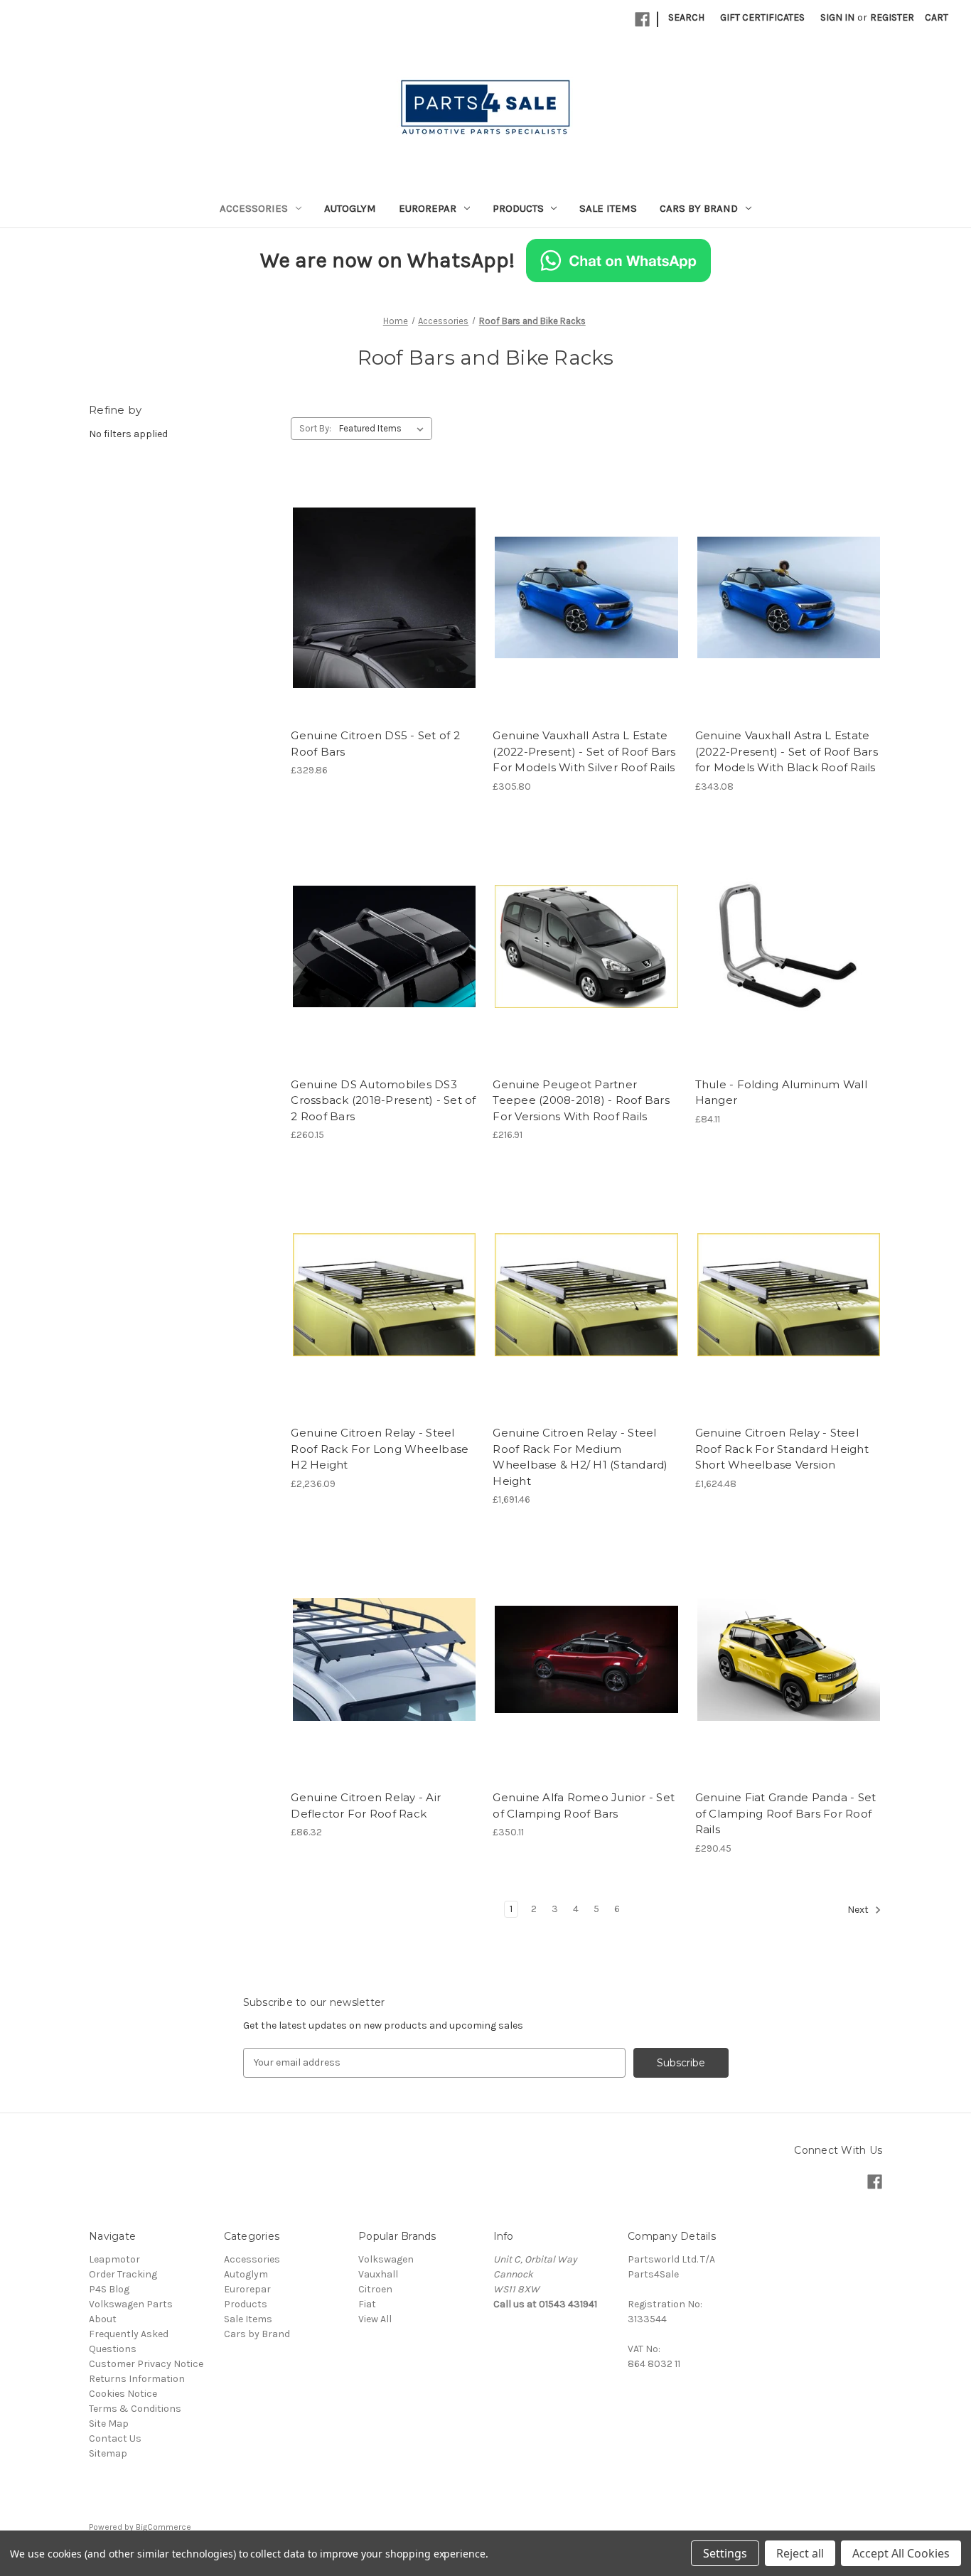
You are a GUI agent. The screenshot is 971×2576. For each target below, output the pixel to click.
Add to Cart (587, 623)
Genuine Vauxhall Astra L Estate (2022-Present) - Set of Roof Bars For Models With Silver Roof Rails (584, 751)
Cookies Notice (123, 2394)
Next (859, 1910)
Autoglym (350, 208)
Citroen (375, 2289)
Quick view (382, 585)
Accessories (254, 208)
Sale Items (608, 208)
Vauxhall (378, 2274)
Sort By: (315, 428)
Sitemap (108, 2453)
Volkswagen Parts (131, 2304)
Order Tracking (123, 2274)
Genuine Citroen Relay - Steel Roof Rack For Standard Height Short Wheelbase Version (782, 1449)
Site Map (109, 2424)
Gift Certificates (762, 17)
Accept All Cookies (901, 2553)
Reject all (800, 2553)
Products (518, 208)
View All (375, 2319)
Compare (380, 611)
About (103, 2319)
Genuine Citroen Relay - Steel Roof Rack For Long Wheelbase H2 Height (380, 1449)
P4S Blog (109, 2289)
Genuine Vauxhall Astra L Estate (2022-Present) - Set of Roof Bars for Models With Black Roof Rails (787, 751)
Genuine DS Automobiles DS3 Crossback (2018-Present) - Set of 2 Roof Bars (383, 1100)
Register (892, 17)
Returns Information (137, 2379)
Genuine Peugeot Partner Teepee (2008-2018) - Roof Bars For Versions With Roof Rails (581, 1100)
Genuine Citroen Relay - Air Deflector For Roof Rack (366, 1805)
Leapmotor (114, 2259)
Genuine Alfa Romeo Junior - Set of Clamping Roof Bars (584, 1805)
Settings (725, 2553)
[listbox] (384, 429)
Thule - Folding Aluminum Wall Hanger (781, 1093)
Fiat (367, 2304)
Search (686, 17)
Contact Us (115, 2438)
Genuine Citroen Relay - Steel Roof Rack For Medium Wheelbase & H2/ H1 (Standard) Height (580, 1457)
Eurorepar (428, 208)
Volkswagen (386, 2259)
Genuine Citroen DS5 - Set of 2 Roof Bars (375, 744)
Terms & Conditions (135, 2409)
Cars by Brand (699, 208)
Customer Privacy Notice (146, 2364)
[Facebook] (642, 20)
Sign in (837, 17)
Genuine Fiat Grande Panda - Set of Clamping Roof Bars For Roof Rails (786, 1813)
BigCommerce (163, 2527)
